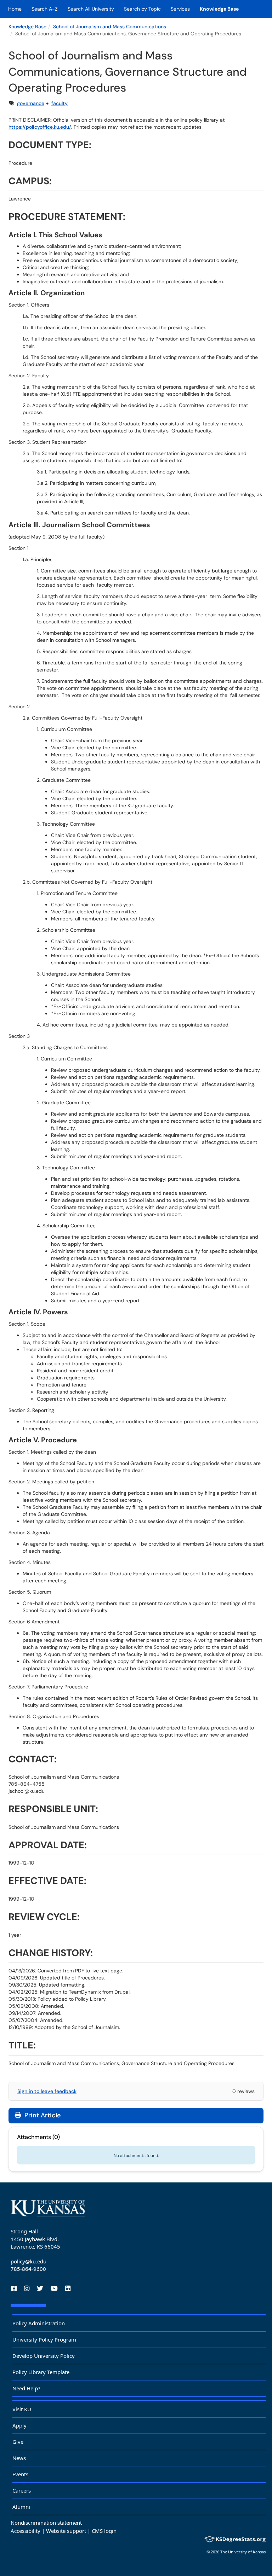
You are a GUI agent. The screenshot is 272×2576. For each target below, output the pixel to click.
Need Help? (26, 2388)
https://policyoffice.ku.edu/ (40, 127)
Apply (19, 2425)
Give (18, 2442)
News (19, 2458)
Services (180, 9)
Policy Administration (39, 2323)
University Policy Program (44, 2339)
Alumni (21, 2507)
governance (31, 103)
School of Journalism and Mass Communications (110, 27)
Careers (22, 2490)
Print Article (42, 2115)
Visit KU (22, 2409)
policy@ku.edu (29, 2261)
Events (20, 2474)
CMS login (104, 2531)
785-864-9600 (28, 2269)
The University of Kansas (243, 2552)
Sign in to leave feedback (47, 2091)
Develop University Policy (44, 2356)
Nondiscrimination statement (46, 2523)
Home (15, 9)
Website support (66, 2531)
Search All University (91, 9)
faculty (59, 103)
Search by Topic (142, 9)
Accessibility (25, 2531)
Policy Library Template (41, 2372)
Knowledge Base (219, 9)
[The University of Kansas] (48, 2208)
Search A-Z (45, 9)
